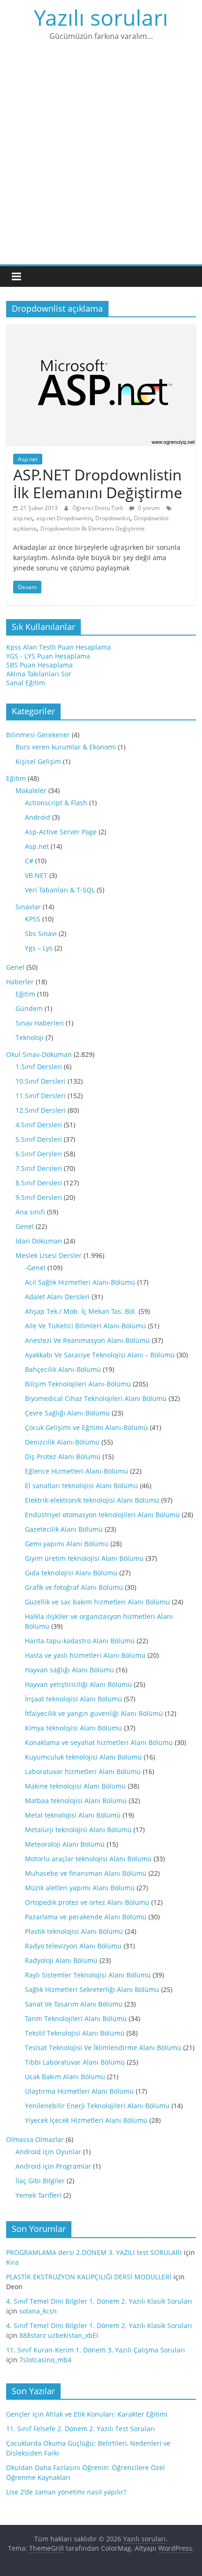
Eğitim (16, 778)
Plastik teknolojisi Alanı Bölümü (74, 1931)
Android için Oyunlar (48, 2152)
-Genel (35, 1268)
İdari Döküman (39, 1241)
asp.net (23, 518)
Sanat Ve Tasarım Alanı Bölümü (74, 2004)
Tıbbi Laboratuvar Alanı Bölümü (75, 2062)
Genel (15, 967)
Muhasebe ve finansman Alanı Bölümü (86, 1873)
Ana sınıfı (30, 1212)
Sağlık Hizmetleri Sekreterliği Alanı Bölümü (92, 1989)
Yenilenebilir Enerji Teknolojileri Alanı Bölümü (97, 2106)
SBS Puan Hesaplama (39, 665)
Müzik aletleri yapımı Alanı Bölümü (80, 1888)
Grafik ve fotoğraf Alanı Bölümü (74, 1587)
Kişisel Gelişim (38, 761)
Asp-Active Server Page (61, 832)
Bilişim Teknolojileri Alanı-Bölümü (78, 1384)
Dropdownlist (113, 518)
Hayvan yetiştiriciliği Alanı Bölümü (78, 1684)
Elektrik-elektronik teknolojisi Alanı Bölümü (92, 1500)
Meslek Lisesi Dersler (49, 1255)
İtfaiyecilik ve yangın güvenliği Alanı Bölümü (94, 1713)
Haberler (20, 982)
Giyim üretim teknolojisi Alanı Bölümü (84, 1558)
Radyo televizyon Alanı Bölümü (73, 1946)
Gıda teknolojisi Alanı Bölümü (71, 1573)
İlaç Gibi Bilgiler (40, 2181)
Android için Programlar (53, 2166)
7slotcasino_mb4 (45, 2360)
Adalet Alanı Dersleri (57, 1297)
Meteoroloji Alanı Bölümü (65, 1844)
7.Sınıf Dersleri (39, 1168)
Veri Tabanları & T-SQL (60, 890)
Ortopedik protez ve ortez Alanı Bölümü (87, 1902)
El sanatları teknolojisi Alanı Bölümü (82, 1486)
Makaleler (31, 790)
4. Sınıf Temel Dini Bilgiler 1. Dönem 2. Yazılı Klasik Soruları (99, 2301)
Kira (12, 2262)
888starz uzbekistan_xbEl (59, 2335)
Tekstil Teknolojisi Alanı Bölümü (75, 2033)
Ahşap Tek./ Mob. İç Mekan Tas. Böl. (81, 1311)
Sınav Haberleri (40, 1023)
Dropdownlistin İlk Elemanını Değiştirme (93, 528)
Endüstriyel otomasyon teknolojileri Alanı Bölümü (102, 1515)
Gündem (29, 1008)
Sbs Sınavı (41, 933)
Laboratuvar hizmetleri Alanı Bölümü (83, 1771)
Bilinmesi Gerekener (38, 735)
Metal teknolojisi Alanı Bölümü (73, 1815)
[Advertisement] (101, 159)
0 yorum (148, 508)
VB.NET (36, 875)
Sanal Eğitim (26, 683)
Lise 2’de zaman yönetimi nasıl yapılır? (66, 2492)
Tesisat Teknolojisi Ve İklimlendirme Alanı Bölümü (103, 2048)
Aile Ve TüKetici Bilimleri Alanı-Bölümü (85, 1326)
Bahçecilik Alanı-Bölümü (63, 1369)
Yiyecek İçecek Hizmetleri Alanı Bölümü (86, 2120)
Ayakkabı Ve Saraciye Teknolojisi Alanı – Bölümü (100, 1355)
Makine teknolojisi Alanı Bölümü (75, 1786)
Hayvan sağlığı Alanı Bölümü (70, 1670)
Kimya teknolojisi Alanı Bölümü (74, 1728)
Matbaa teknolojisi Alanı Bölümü (76, 1801)
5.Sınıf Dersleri (39, 1139)
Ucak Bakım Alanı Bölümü (65, 2077)
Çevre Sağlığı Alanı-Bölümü (67, 1413)
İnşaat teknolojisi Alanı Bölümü (74, 1699)
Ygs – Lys (39, 948)
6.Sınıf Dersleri (39, 1154)
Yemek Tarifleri (39, 2195)
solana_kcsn (38, 2311)
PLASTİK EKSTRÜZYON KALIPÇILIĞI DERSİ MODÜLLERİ (89, 2277)
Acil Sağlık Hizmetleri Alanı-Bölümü (80, 1282)
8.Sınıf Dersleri (39, 1183)
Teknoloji (30, 1037)
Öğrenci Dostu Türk (98, 508)
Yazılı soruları (101, 17)
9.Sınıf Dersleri (39, 1197)
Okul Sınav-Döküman (39, 1054)
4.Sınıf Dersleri (39, 1125)
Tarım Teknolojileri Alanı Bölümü (76, 2018)
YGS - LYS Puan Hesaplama (48, 656)
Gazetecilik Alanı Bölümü (64, 1529)
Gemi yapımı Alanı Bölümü (67, 1544)
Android (38, 817)
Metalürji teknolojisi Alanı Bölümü (78, 1830)
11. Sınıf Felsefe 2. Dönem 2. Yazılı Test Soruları (81, 2429)
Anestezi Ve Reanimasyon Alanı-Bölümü (87, 1340)
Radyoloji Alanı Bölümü (61, 1960)
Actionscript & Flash (56, 803)
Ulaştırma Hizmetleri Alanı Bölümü (79, 2091)
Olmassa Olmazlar (35, 2139)
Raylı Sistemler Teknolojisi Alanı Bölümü (88, 1975)
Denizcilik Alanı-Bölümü (62, 1442)
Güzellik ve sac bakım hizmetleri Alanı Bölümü (97, 1602)
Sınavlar (28, 907)
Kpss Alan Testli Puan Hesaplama (58, 647)
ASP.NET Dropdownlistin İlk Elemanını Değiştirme (98, 483)
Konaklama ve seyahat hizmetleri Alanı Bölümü (99, 1742)
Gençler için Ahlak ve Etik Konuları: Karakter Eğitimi (87, 2414)
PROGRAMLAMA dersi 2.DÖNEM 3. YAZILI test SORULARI (94, 2252)
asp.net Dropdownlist (64, 518)
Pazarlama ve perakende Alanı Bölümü (86, 1917)
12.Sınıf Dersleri (41, 1110)
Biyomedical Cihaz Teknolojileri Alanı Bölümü (96, 1398)
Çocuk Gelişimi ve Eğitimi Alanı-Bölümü (86, 1427)
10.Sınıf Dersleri (41, 1081)
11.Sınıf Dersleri (41, 1096)
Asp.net (28, 459)
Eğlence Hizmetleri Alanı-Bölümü (77, 1471)
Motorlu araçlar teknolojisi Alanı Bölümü (88, 1859)
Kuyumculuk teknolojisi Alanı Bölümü (83, 1757)
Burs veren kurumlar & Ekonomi (66, 747)
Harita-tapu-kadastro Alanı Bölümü (80, 1641)
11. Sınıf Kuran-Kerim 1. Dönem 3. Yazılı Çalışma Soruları (96, 2350)
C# (29, 861)
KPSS (33, 919)
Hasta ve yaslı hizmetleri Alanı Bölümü (85, 1655)
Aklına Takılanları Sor (39, 674)
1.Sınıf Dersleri (39, 1067)
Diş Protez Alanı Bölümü (63, 1456)
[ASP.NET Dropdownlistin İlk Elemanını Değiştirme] (101, 329)
